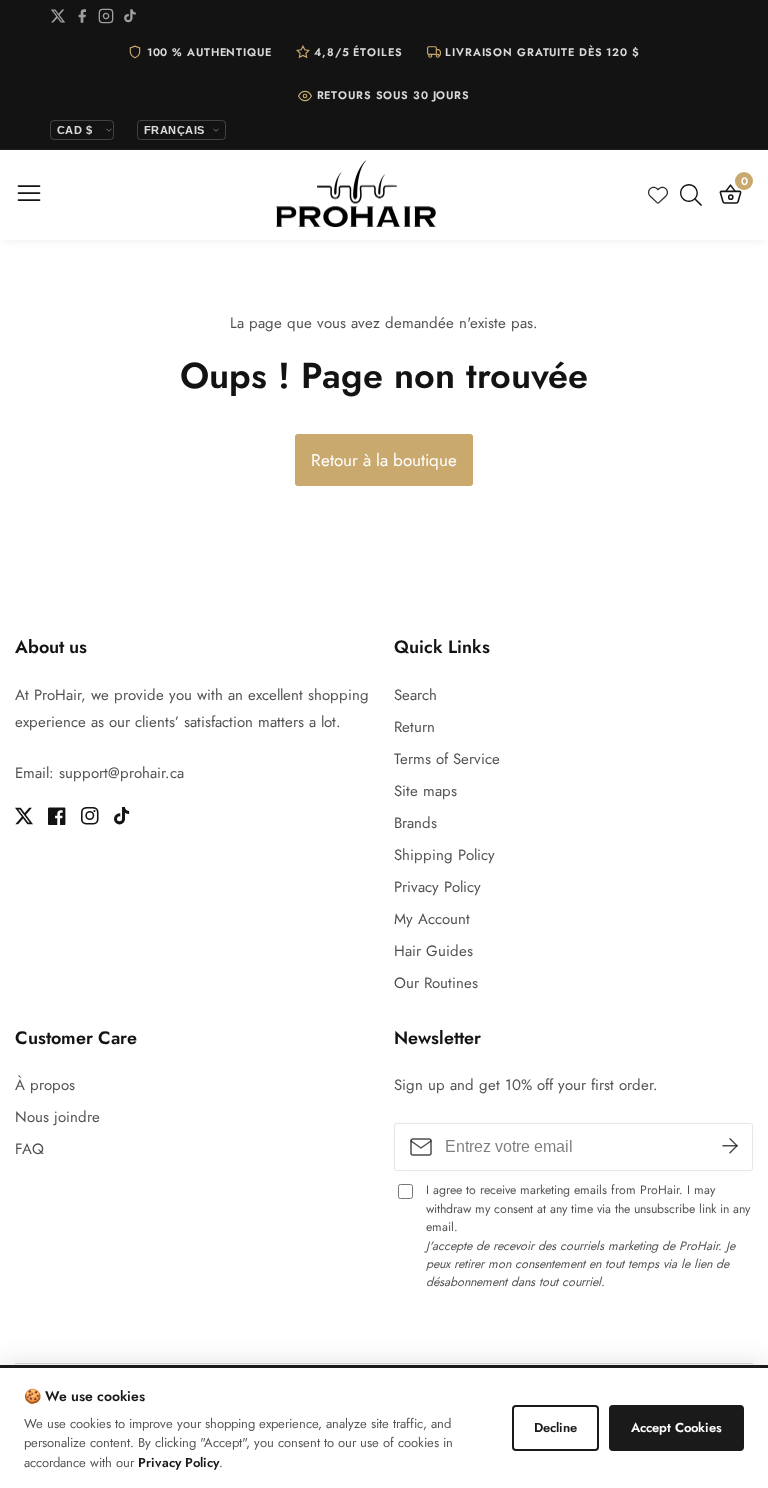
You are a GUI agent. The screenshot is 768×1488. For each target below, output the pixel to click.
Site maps (425, 791)
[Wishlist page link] (658, 195)
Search (415, 695)
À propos (45, 1085)
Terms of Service (447, 759)
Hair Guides (433, 951)
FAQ (29, 1149)
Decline (555, 1427)
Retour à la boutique (384, 460)
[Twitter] (58, 19)
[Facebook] (82, 19)
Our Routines (436, 983)
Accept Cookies (676, 1427)
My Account (432, 919)
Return (414, 727)
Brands (415, 823)
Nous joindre (57, 1117)
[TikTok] (130, 19)
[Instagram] (106, 19)
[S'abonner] (730, 1147)
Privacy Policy (437, 887)
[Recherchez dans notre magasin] (695, 195)
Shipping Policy (444, 855)
